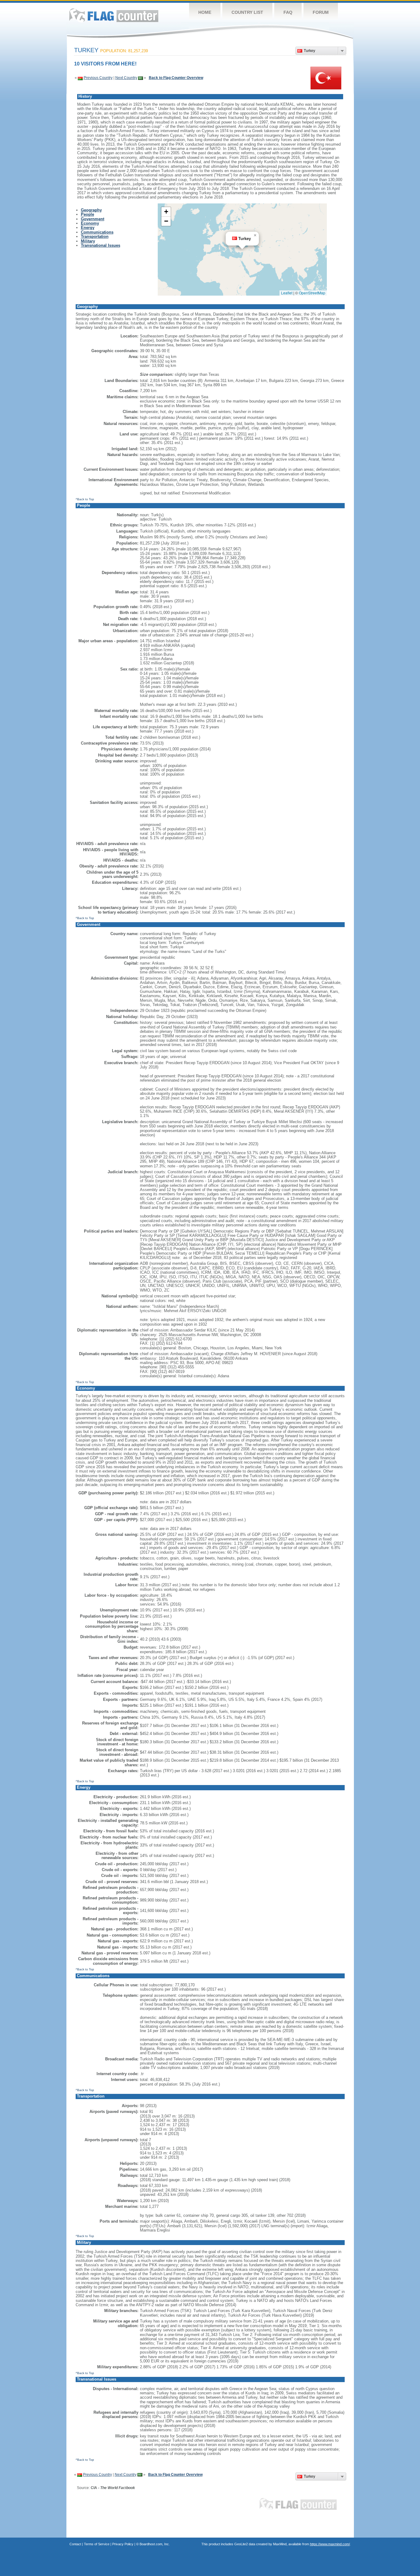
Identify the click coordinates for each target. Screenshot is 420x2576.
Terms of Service (97, 2544)
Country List (247, 12)
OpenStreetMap (312, 293)
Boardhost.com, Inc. (155, 2544)
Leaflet (287, 293)
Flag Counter (114, 15)
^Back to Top (85, 499)
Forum (321, 12)
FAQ (288, 12)
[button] (255, 235)
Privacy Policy (123, 2544)
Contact (75, 2544)
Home (205, 12)
